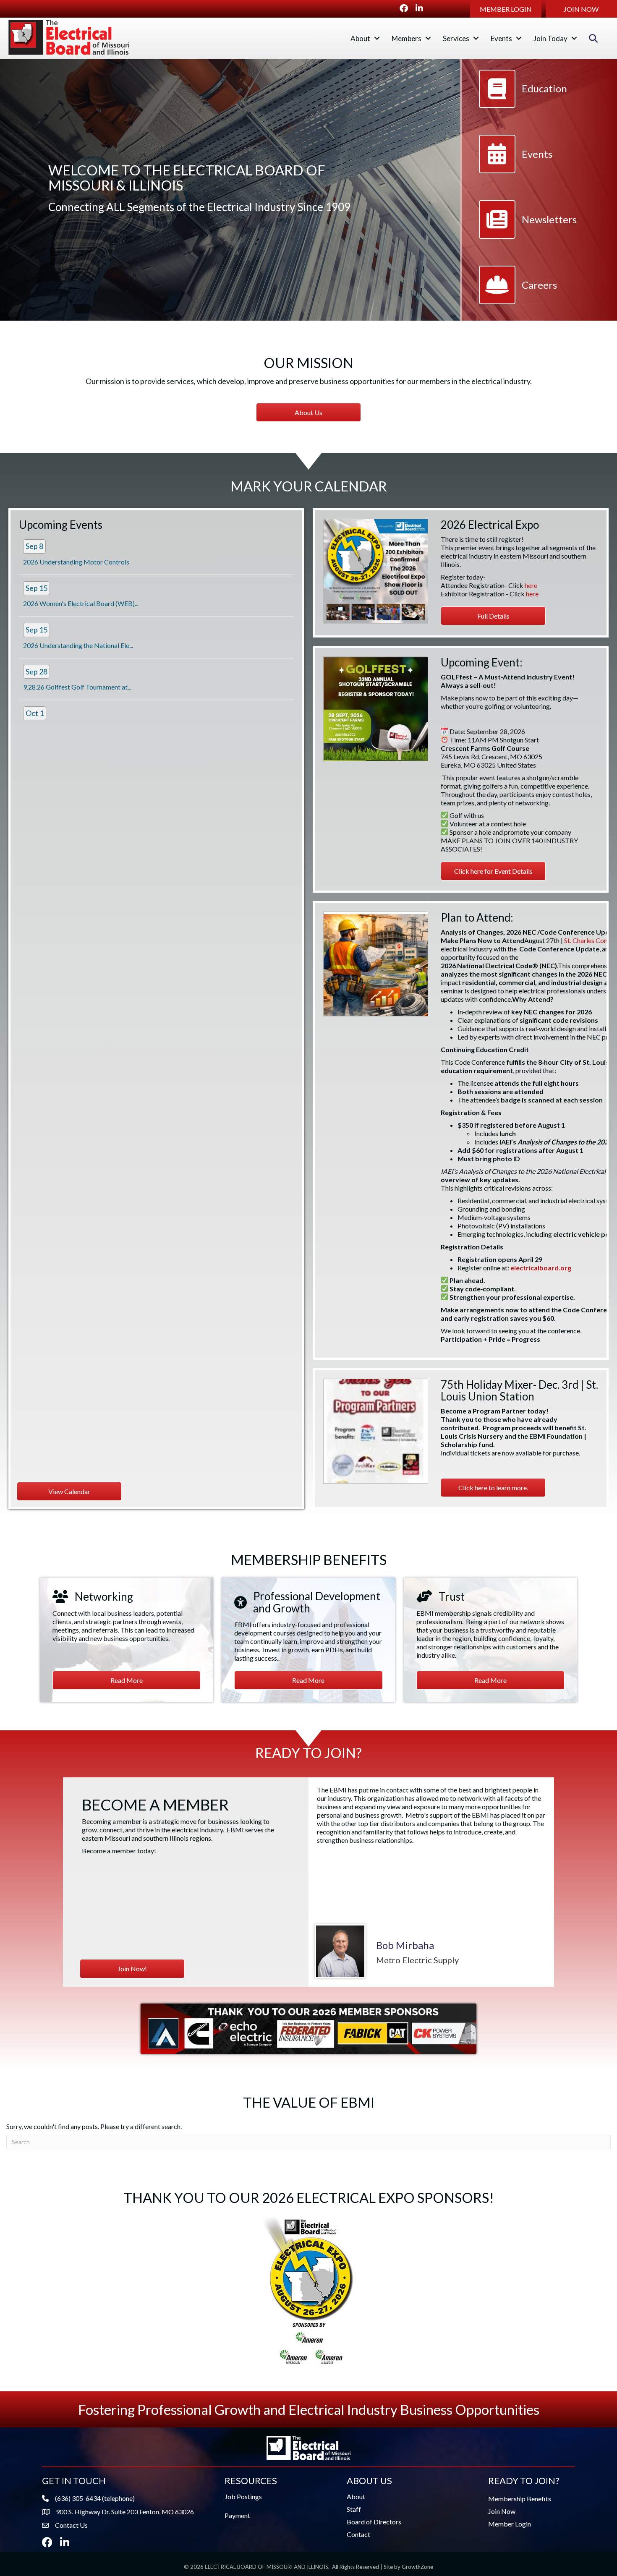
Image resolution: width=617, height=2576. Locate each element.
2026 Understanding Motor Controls (76, 562)
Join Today (550, 38)
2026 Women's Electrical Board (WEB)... (81, 603)
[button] (506, 9)
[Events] (516, 169)
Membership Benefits (520, 2499)
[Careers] (518, 300)
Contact (358, 2534)
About (360, 38)
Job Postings (243, 2496)
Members (407, 38)
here (531, 585)
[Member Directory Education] (523, 104)
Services (456, 38)
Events (501, 38)
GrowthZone (417, 2567)
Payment (237, 2515)
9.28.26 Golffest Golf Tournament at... (77, 687)
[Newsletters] (528, 235)
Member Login (510, 2524)
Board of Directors (374, 2522)
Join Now (502, 2511)
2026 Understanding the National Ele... (78, 645)
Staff (354, 2509)
